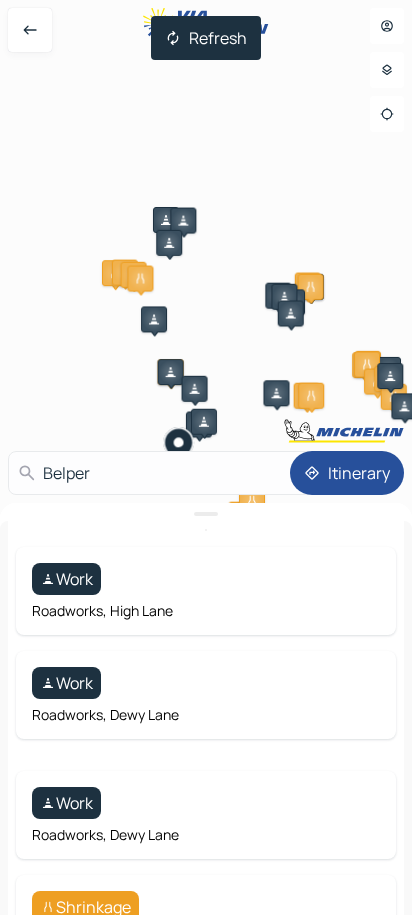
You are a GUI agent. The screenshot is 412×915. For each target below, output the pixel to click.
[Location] (387, 114)
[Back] (30, 30)
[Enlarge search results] (206, 514)
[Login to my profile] (387, 26)
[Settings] (387, 70)
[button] (166, 220)
